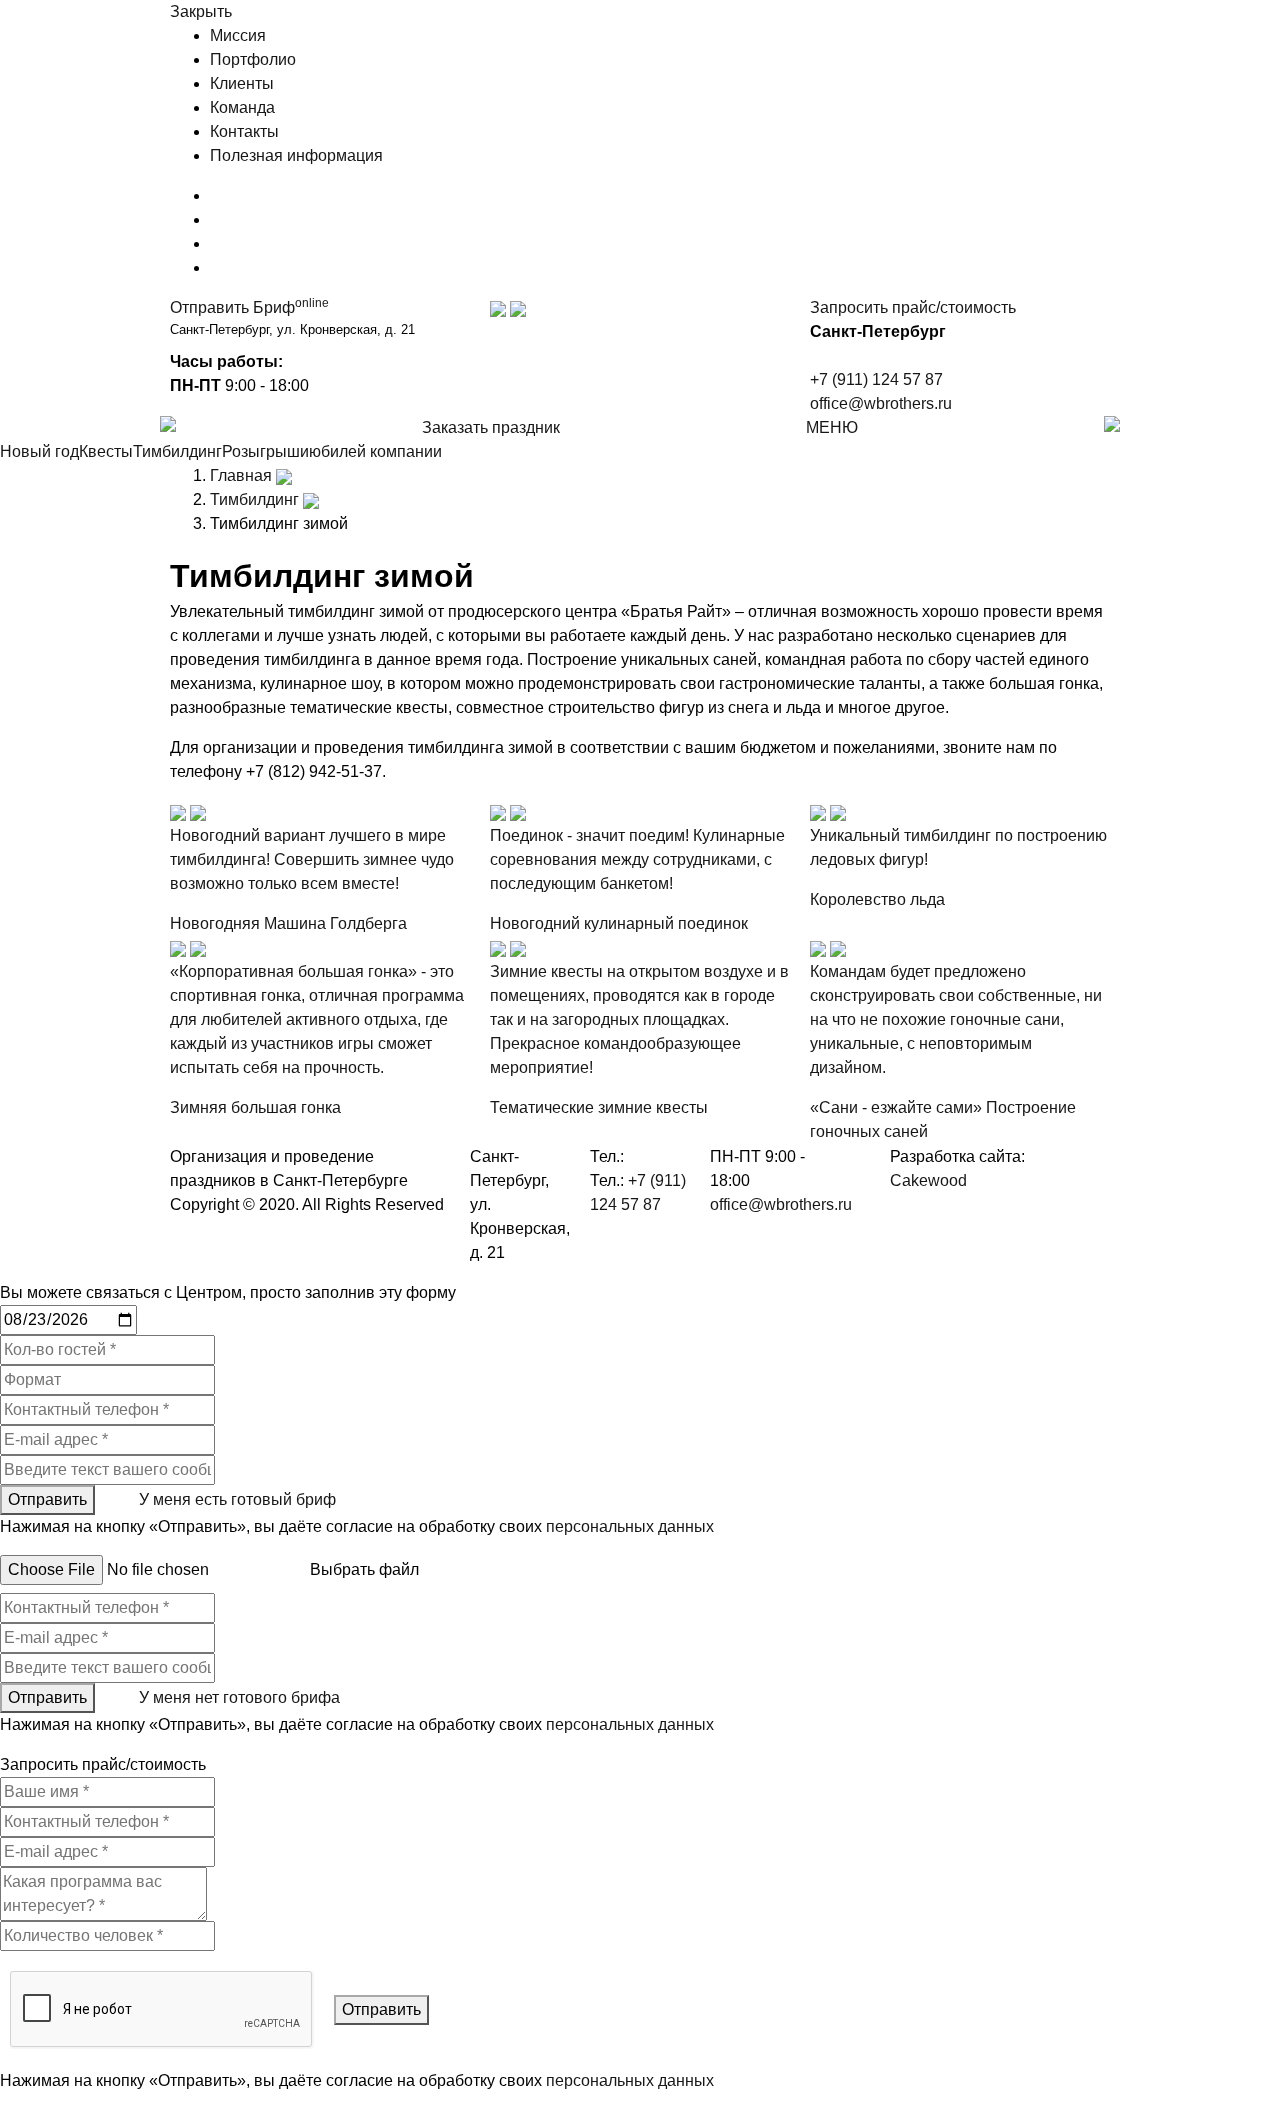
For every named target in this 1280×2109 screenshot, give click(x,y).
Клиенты (242, 83)
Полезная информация (296, 155)
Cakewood (928, 1180)
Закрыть (201, 11)
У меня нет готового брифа (239, 1697)
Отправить (47, 1499)
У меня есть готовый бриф (237, 1499)
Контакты (244, 131)
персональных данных (630, 1526)
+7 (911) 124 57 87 (876, 379)
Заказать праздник (491, 427)
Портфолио (253, 59)
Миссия (238, 35)
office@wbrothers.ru (881, 403)
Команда (242, 107)
